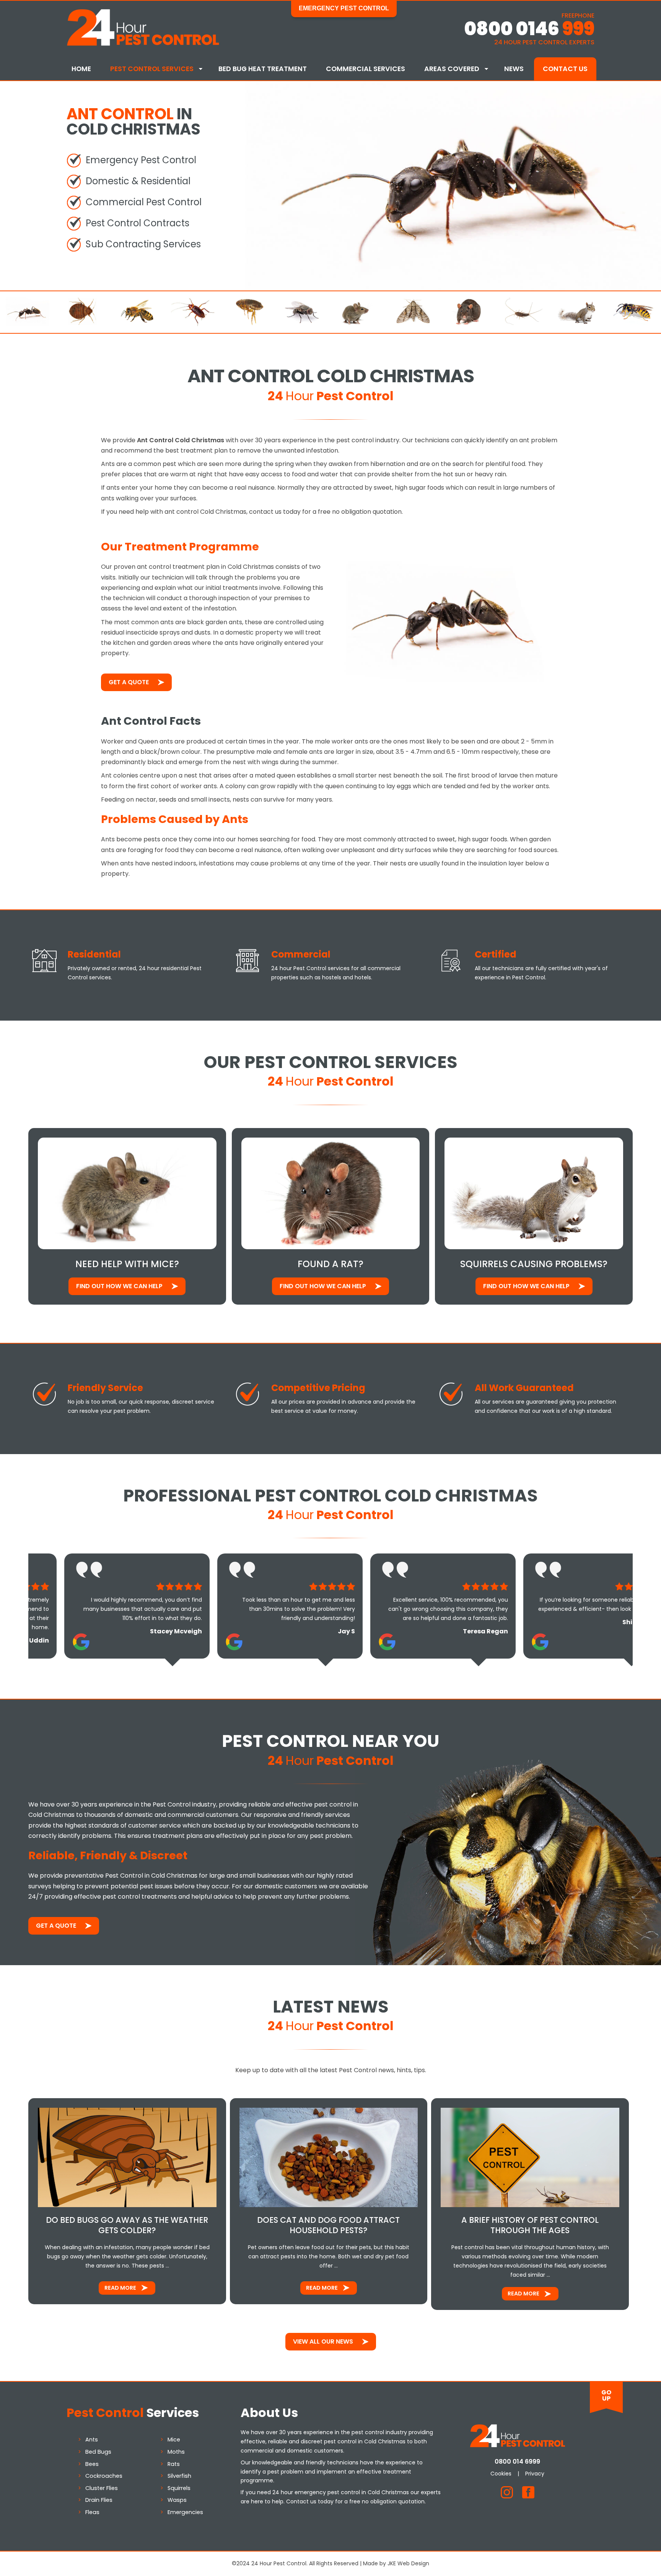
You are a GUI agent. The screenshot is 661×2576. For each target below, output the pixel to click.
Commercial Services (366, 69)
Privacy (535, 2474)
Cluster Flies (102, 2488)
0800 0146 (529, 29)
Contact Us (565, 69)
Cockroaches (104, 2476)
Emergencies (185, 2512)
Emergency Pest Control (344, 8)
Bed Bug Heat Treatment (263, 69)
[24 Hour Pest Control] (143, 44)
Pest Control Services (152, 69)
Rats (174, 2464)
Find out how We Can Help (119, 1286)
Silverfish (179, 2476)
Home (81, 69)
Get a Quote (129, 682)
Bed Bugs (98, 2452)
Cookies (501, 2474)
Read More (120, 2288)
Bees (92, 2464)
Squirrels (179, 2488)
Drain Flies (99, 2500)
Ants (92, 2440)
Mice (174, 2440)
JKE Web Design (408, 2563)
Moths (176, 2452)
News (514, 69)
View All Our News (323, 2341)
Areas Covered (452, 69)
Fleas (92, 2512)
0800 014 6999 (517, 2462)
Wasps (177, 2500)
